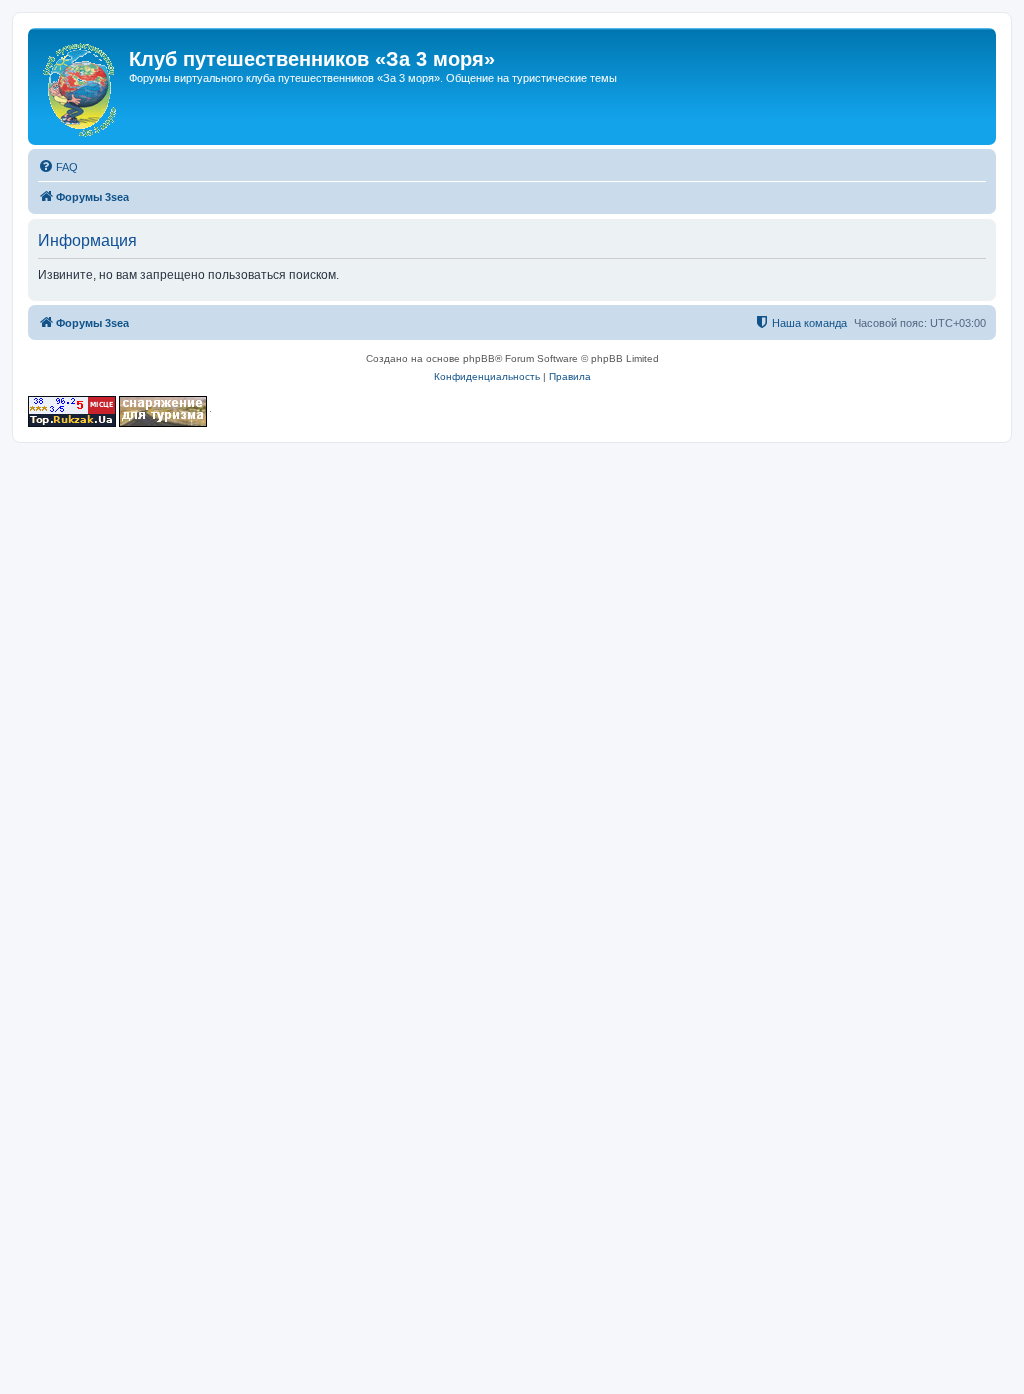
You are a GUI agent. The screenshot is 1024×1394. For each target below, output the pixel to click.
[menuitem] (58, 167)
